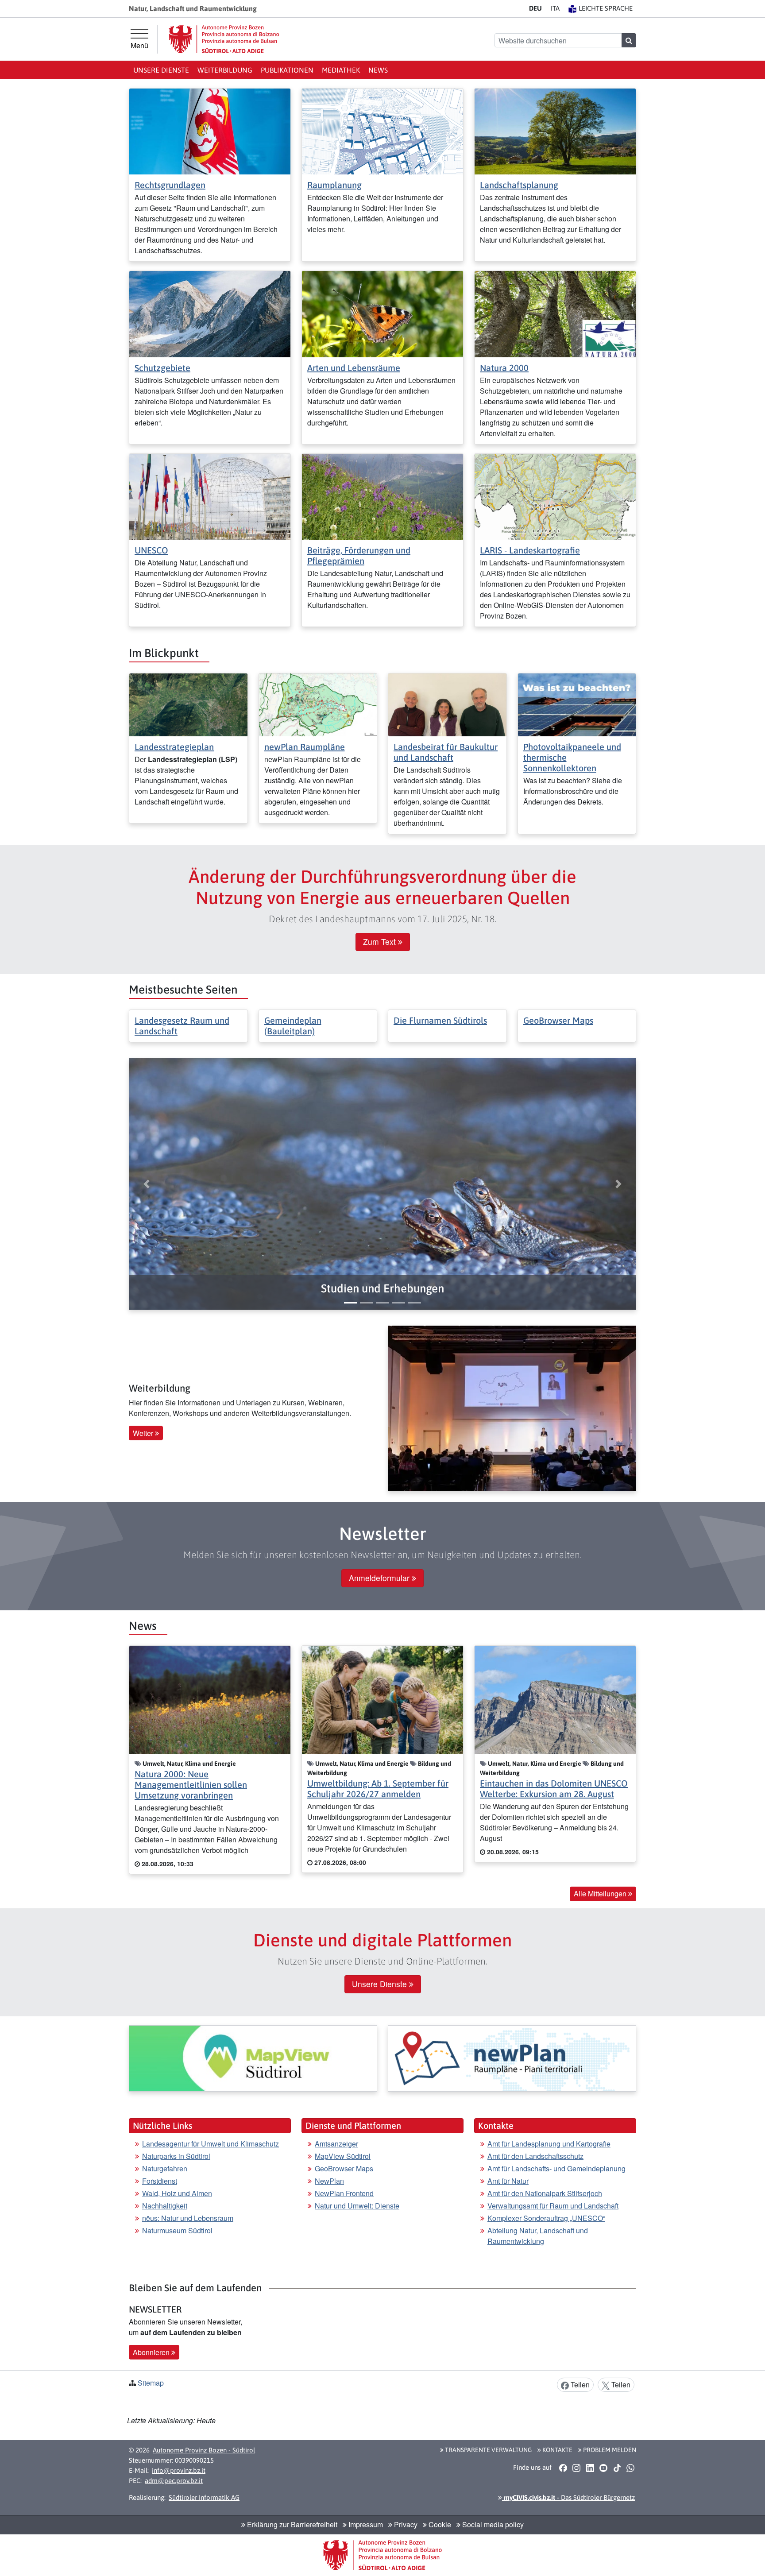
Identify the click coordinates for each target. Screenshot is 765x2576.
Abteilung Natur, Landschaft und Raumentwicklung (538, 2236)
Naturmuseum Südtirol (177, 2230)
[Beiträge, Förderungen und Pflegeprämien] (382, 496)
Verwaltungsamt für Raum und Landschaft (553, 2206)
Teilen (579, 2385)
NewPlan (329, 2181)
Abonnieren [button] (152, 2352)
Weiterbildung (225, 70)
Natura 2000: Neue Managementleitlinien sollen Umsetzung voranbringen (191, 1785)
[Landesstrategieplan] (188, 704)
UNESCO (151, 550)
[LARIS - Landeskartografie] (555, 496)
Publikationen (287, 70)
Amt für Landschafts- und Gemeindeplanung (556, 2168)
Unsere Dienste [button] (381, 1984)
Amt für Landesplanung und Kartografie (549, 2144)
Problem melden (609, 2450)
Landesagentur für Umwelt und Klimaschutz (211, 2144)
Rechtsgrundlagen (170, 185)
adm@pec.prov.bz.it (174, 2481)
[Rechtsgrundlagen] (210, 130)
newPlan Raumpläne (305, 747)
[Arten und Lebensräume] (382, 313)
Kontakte (557, 2450)
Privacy (405, 2524)
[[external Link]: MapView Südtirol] (253, 2058)
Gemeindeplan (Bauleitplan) (293, 1026)
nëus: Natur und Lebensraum (188, 2218)
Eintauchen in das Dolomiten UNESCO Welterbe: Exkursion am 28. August (554, 1789)
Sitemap (151, 2383)
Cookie (439, 2524)
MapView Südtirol (343, 2156)
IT (555, 8)
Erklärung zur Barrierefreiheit (291, 2524)
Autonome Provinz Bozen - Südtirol (204, 2450)
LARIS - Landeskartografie (530, 550)
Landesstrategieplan (174, 747)
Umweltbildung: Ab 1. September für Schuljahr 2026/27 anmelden (378, 1789)
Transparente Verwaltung (488, 2450)
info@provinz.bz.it (179, 2470)
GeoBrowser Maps (558, 1020)
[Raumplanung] (382, 130)
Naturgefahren (165, 2168)
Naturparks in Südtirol (176, 2156)
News (378, 70)
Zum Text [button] (381, 942)
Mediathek (341, 70)
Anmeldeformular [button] (380, 1578)
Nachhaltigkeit (165, 2206)
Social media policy (492, 2524)
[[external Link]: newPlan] (512, 2058)
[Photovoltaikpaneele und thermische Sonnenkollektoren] (577, 704)
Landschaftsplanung (519, 185)
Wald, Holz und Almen (177, 2193)
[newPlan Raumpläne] (318, 704)
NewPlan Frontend (344, 2193)
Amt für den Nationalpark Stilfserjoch (545, 2193)
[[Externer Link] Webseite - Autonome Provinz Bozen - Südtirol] (224, 39)
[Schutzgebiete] (210, 313)
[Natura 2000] (555, 313)
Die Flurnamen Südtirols (440, 1020)
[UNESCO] (210, 496)
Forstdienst (160, 2181)
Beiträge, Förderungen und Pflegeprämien (359, 555)
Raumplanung (334, 185)
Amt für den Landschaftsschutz (535, 2156)
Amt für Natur (508, 2181)
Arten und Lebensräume (354, 368)
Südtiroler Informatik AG (204, 2497)
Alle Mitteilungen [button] (601, 1893)
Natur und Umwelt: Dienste (357, 2206)
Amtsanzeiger (336, 2144)
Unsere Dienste (161, 70)
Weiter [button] (144, 1433)
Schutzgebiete (162, 368)
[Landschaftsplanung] (555, 130)
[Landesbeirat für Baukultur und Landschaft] (447, 704)
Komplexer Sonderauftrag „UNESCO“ (546, 2218)
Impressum (365, 2524)
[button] (382, 1289)
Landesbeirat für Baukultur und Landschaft (446, 752)
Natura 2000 (504, 368)
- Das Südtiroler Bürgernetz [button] (568, 2497)
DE (535, 8)
